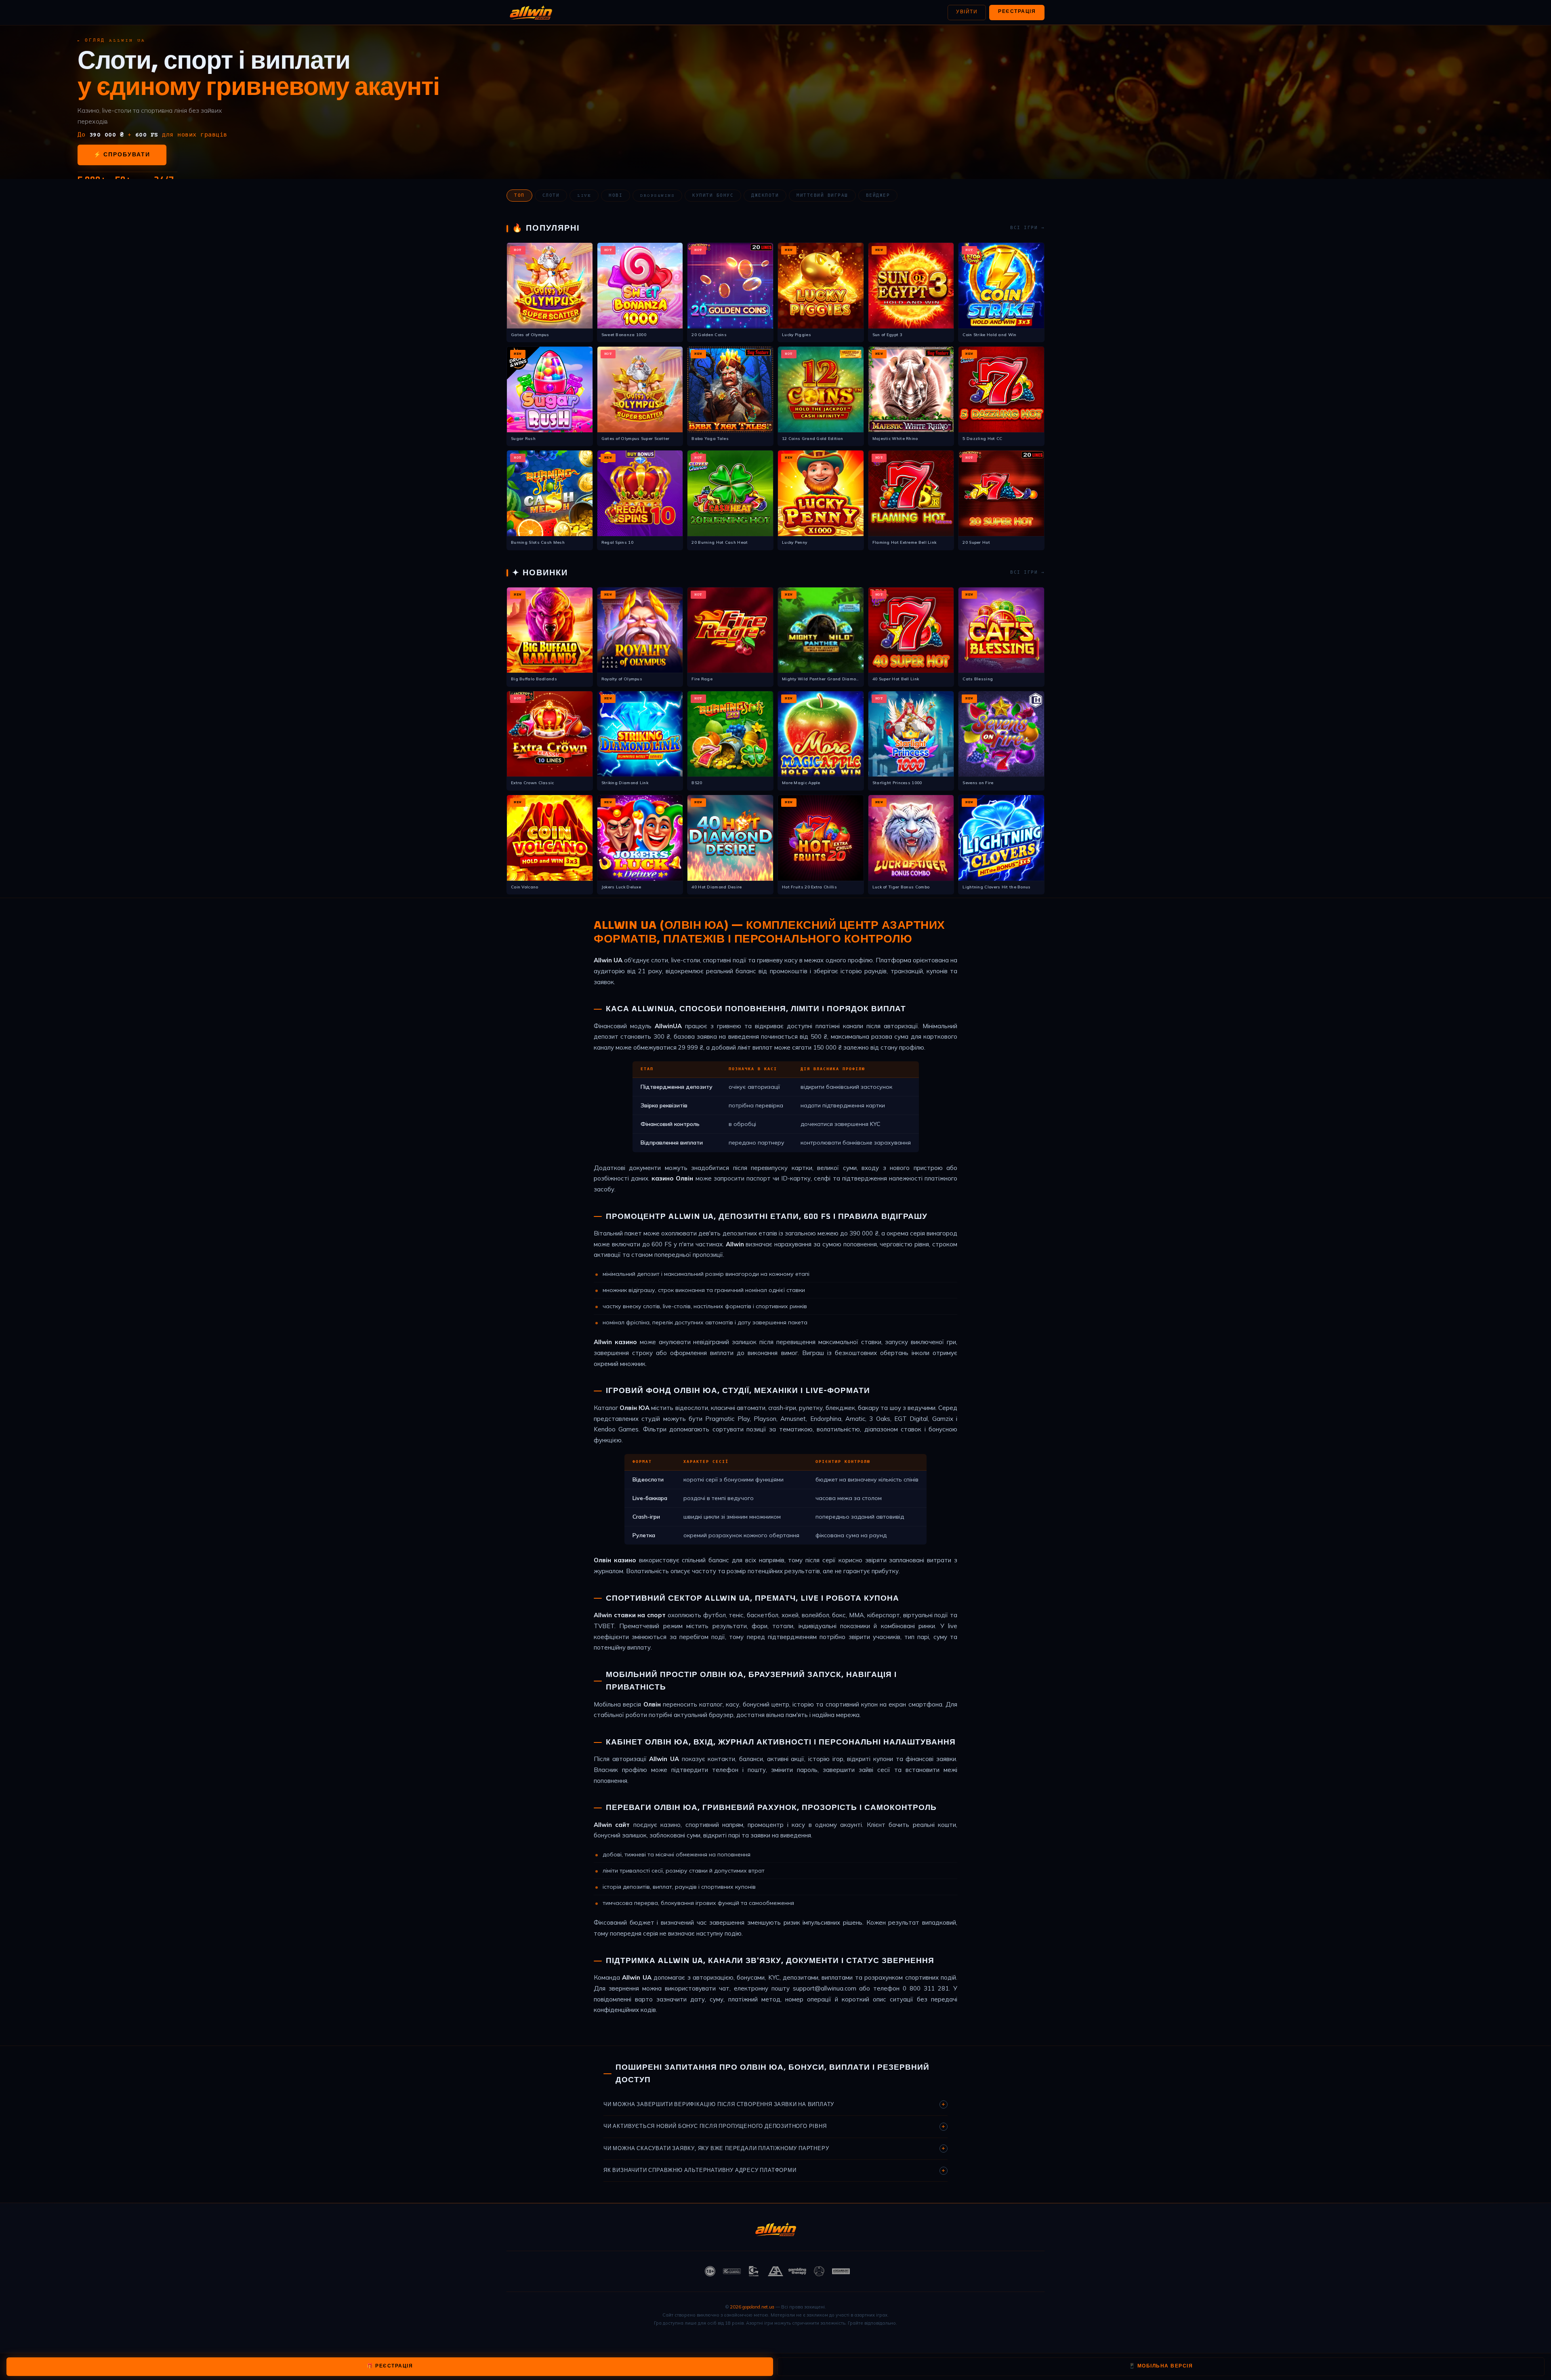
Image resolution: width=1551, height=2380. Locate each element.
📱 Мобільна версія (1161, 2366)
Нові (616, 196)
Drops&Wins (657, 196)
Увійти (967, 12)
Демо (550, 299)
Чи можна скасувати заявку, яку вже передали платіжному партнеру (774, 2149)
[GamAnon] (819, 2271)
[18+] (710, 2271)
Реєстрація (1017, 12)
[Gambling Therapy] (797, 2271)
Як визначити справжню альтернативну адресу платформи (774, 2171)
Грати (550, 283)
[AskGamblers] (841, 2271)
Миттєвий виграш (822, 196)
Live (584, 196)
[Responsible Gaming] (732, 2271)
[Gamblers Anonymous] (775, 2271)
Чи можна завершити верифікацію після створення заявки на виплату (774, 2104)
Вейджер (878, 196)
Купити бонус (713, 196)
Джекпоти (765, 196)
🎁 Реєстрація (390, 2366)
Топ (519, 196)
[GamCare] (754, 2271)
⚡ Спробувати (122, 155)
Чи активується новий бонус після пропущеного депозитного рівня (774, 2127)
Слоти (551, 196)
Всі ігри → (1027, 228)
